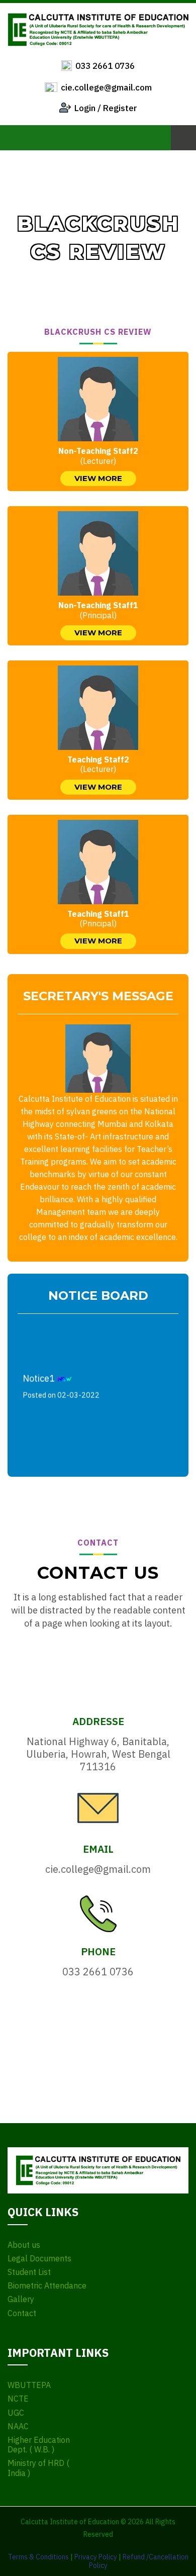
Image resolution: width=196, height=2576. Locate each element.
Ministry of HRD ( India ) (38, 2468)
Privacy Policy (96, 2557)
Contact (22, 2313)
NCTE (18, 2399)
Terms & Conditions (38, 2557)
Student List (29, 2272)
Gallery (21, 2299)
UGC (16, 2413)
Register (120, 108)
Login (85, 108)
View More (98, 478)
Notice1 (61, 1382)
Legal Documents (39, 2259)
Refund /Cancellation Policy (139, 2561)
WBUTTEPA (29, 2385)
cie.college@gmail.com (106, 87)
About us (24, 2245)
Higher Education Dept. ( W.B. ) (39, 2445)
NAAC (18, 2426)
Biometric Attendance (47, 2286)
